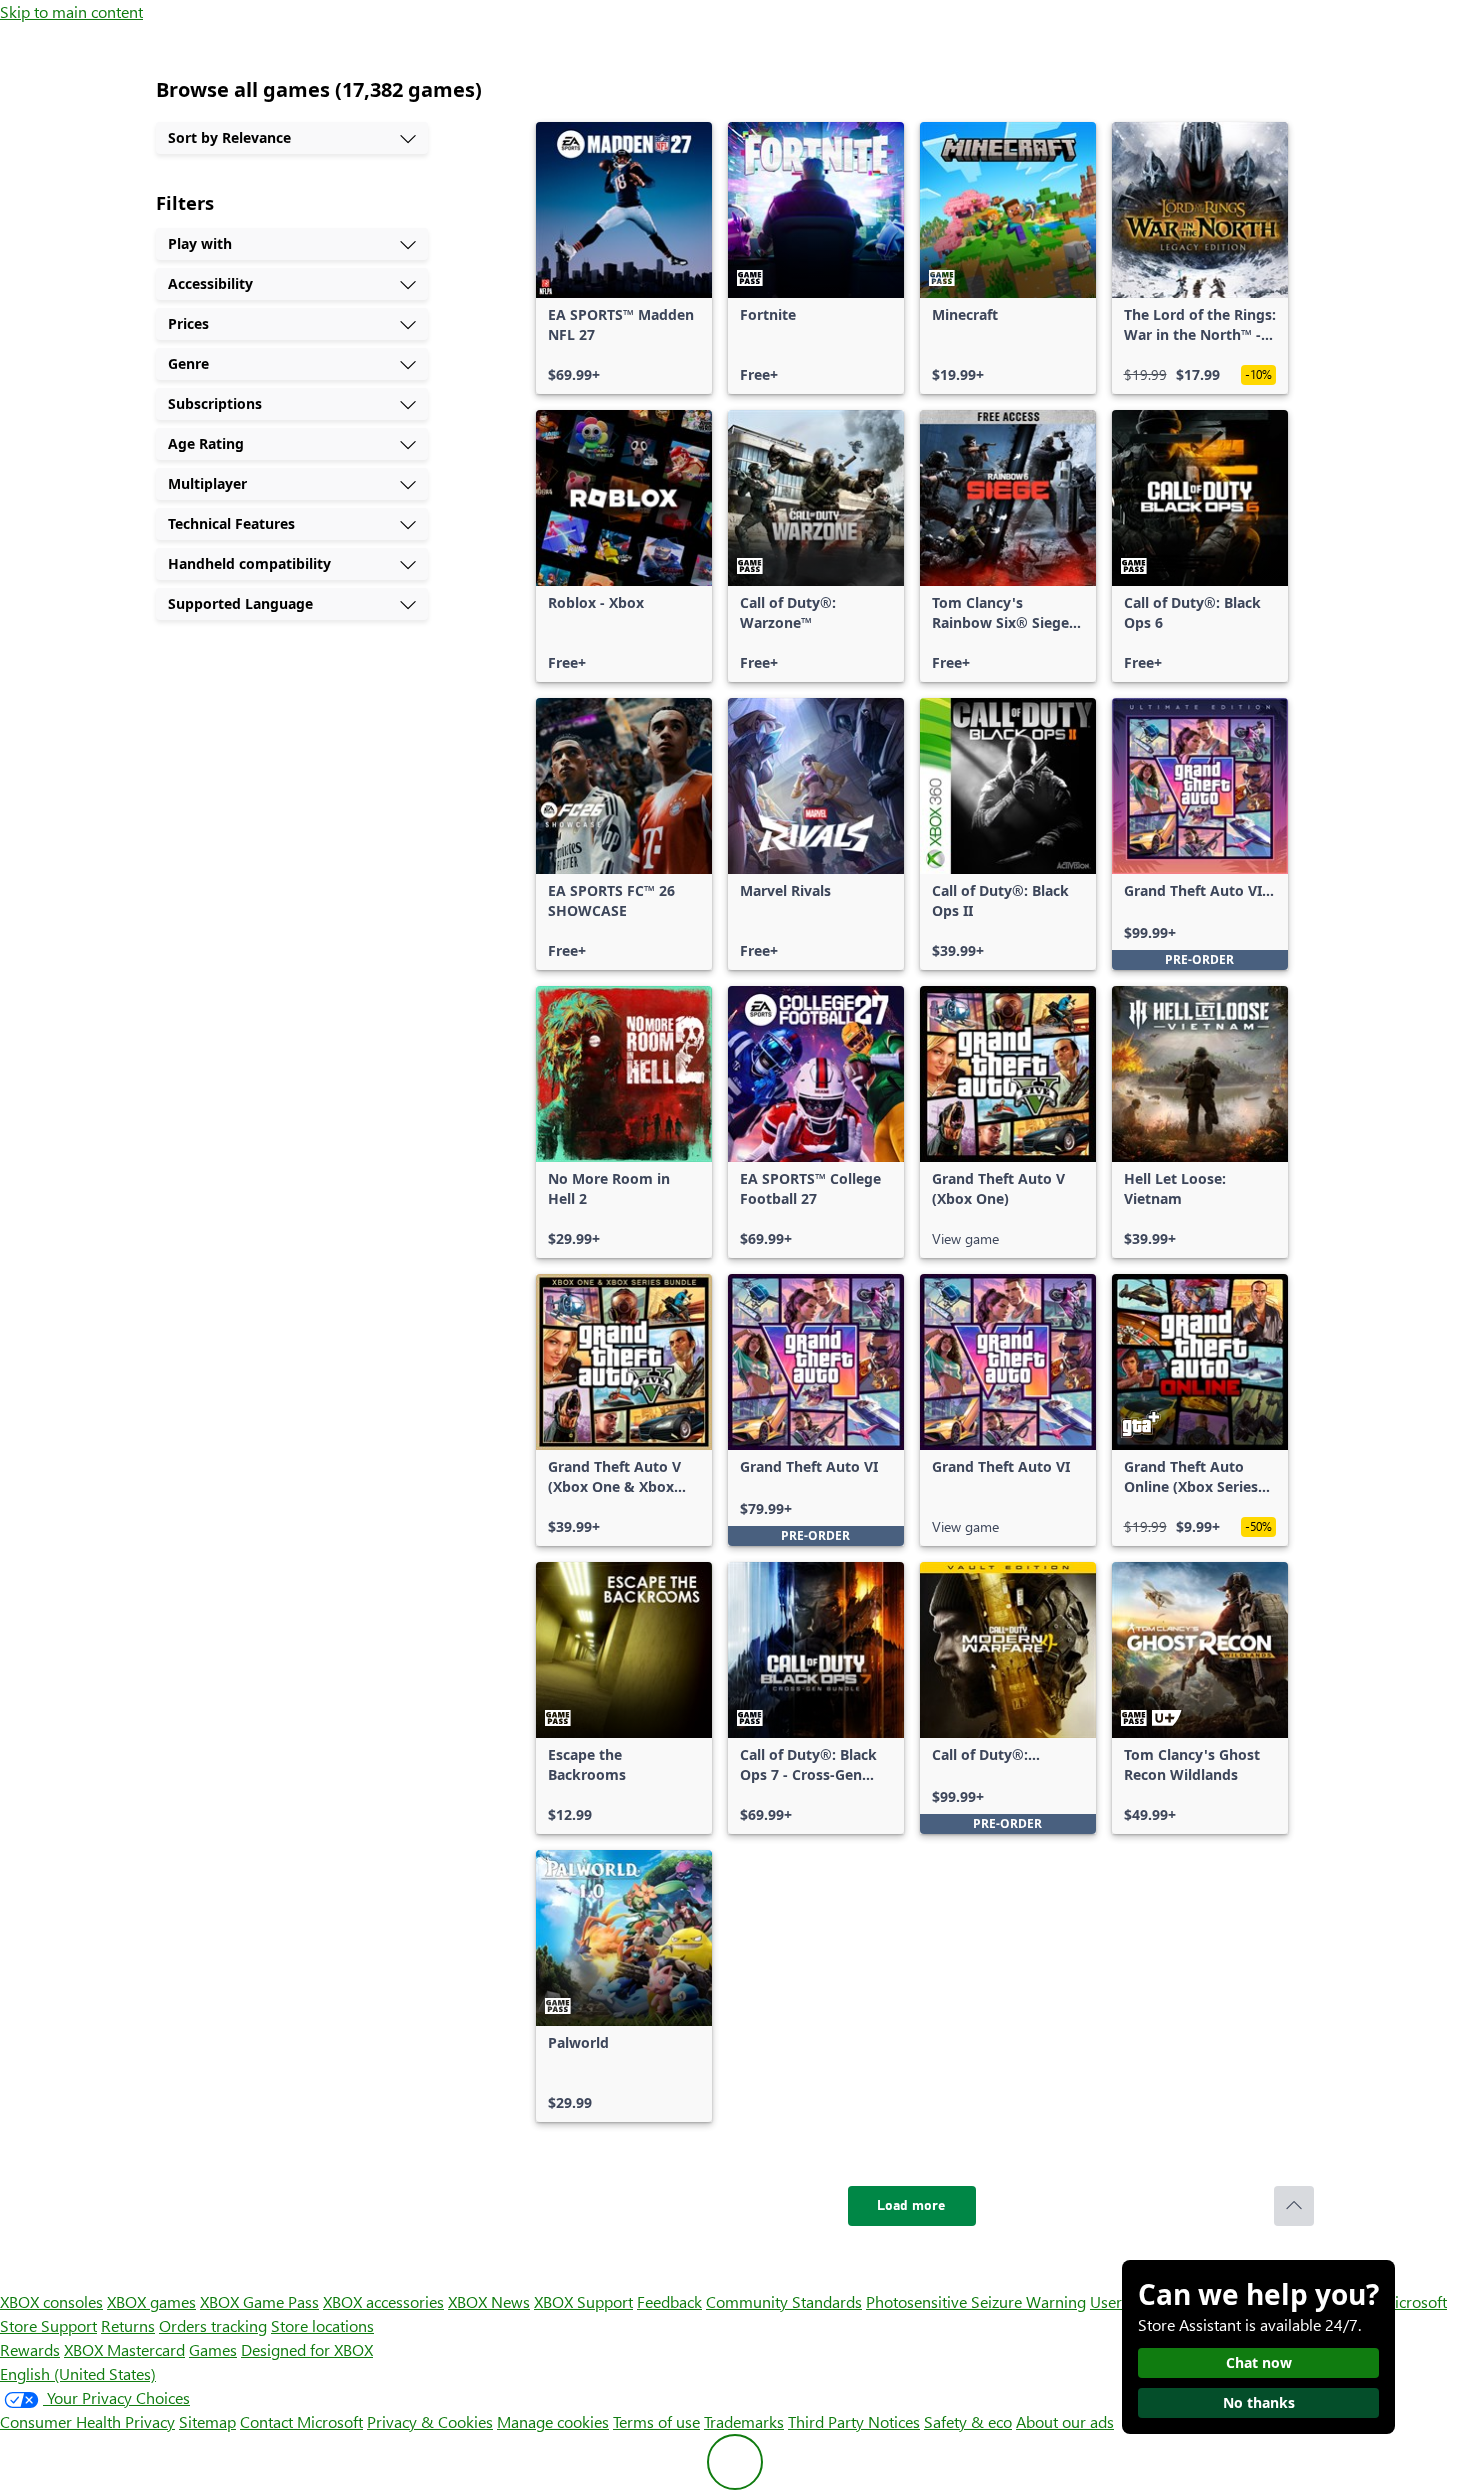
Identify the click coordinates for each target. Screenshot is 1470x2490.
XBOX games (151, 2301)
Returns (128, 2325)
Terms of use (656, 2421)
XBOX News (489, 2301)
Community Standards (784, 2301)
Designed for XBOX (307, 2349)
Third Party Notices (854, 2421)
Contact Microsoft (301, 2421)
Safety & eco (968, 2421)
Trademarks (744, 2421)
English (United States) (78, 2373)
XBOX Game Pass (259, 2301)
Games (213, 2349)
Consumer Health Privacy (87, 2421)
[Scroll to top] (1294, 2206)
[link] (624, 258)
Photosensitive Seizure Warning (976, 2301)
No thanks (1259, 2402)
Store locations (322, 2325)
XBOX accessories (383, 2301)
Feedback (669, 2301)
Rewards (30, 2349)
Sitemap (207, 2421)
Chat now (1259, 2362)
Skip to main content (71, 11)
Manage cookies (553, 2421)
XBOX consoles (51, 2301)
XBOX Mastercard (124, 2349)
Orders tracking (213, 2325)
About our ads (1065, 2421)
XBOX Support (583, 2301)
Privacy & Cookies (430, 2421)
